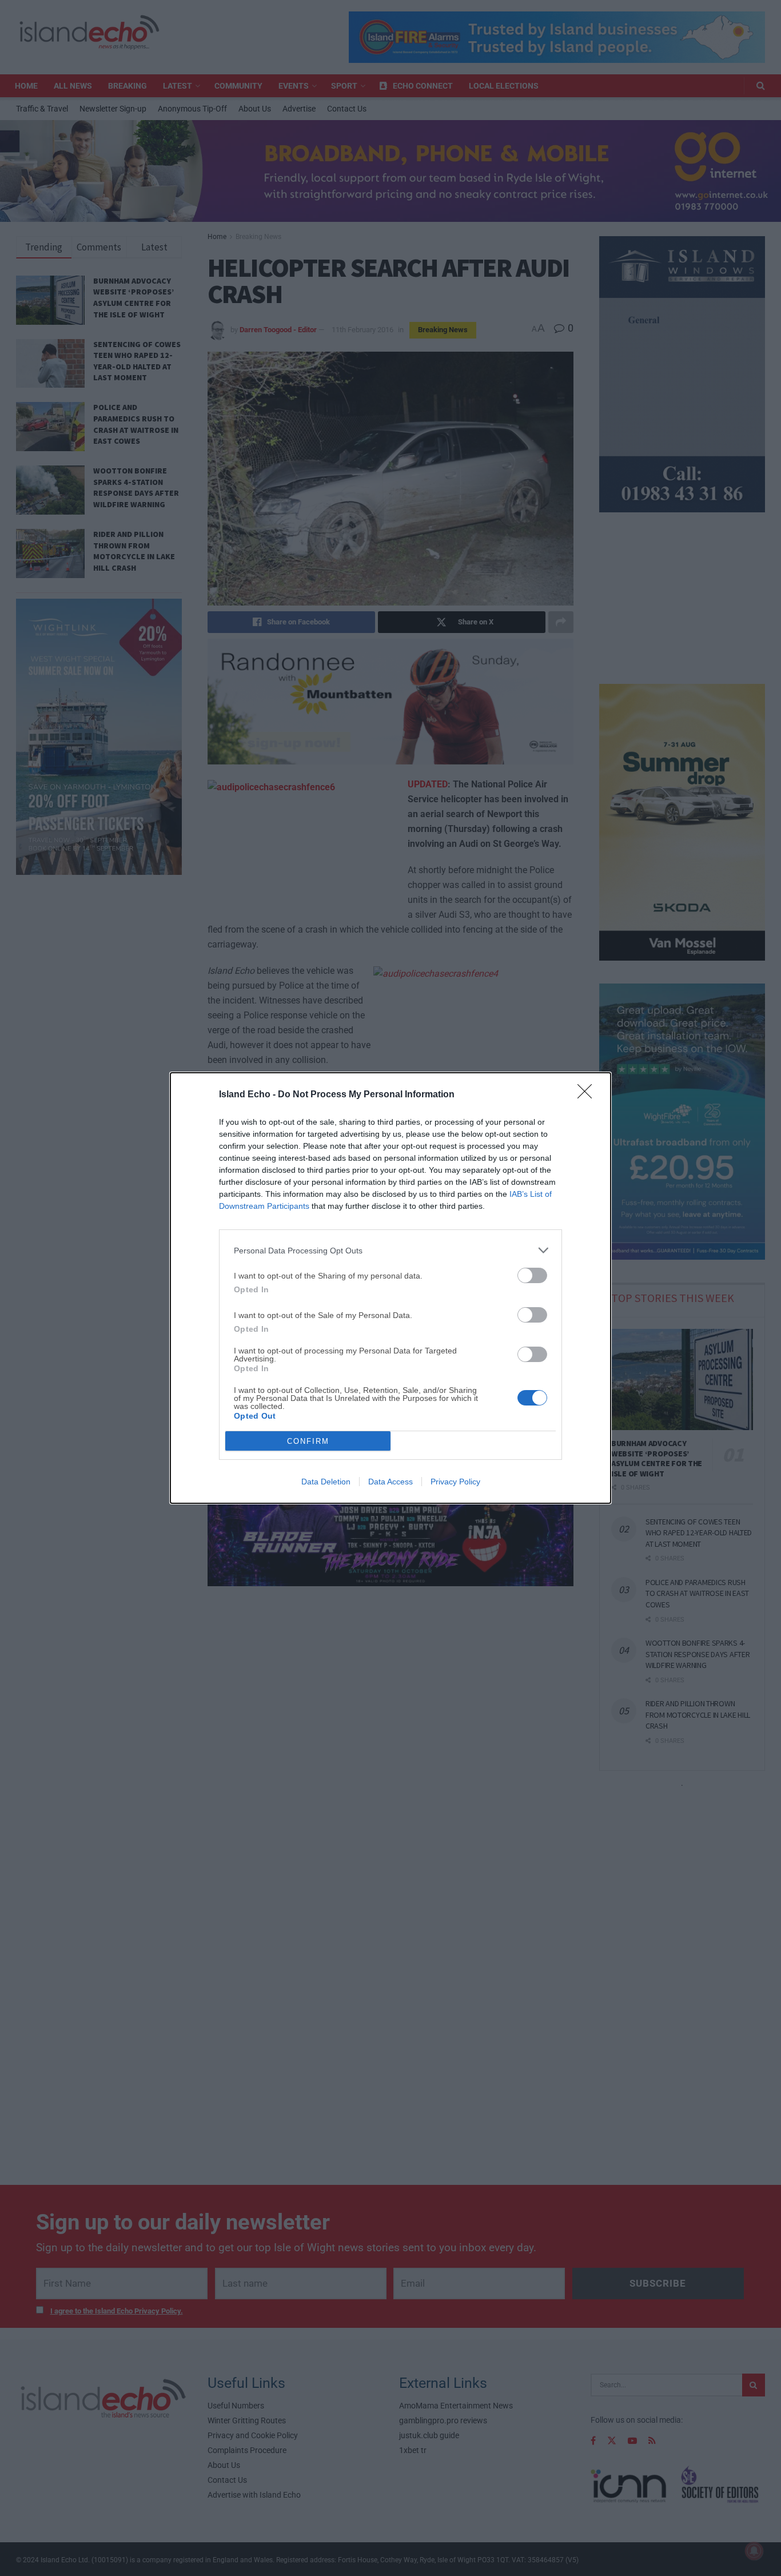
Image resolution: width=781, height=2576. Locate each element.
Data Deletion (326, 1482)
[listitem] (390, 1250)
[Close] (588, 1095)
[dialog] (390, 1288)
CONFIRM (308, 1441)
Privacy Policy (455, 1482)
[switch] (532, 1275)
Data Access (390, 1482)
